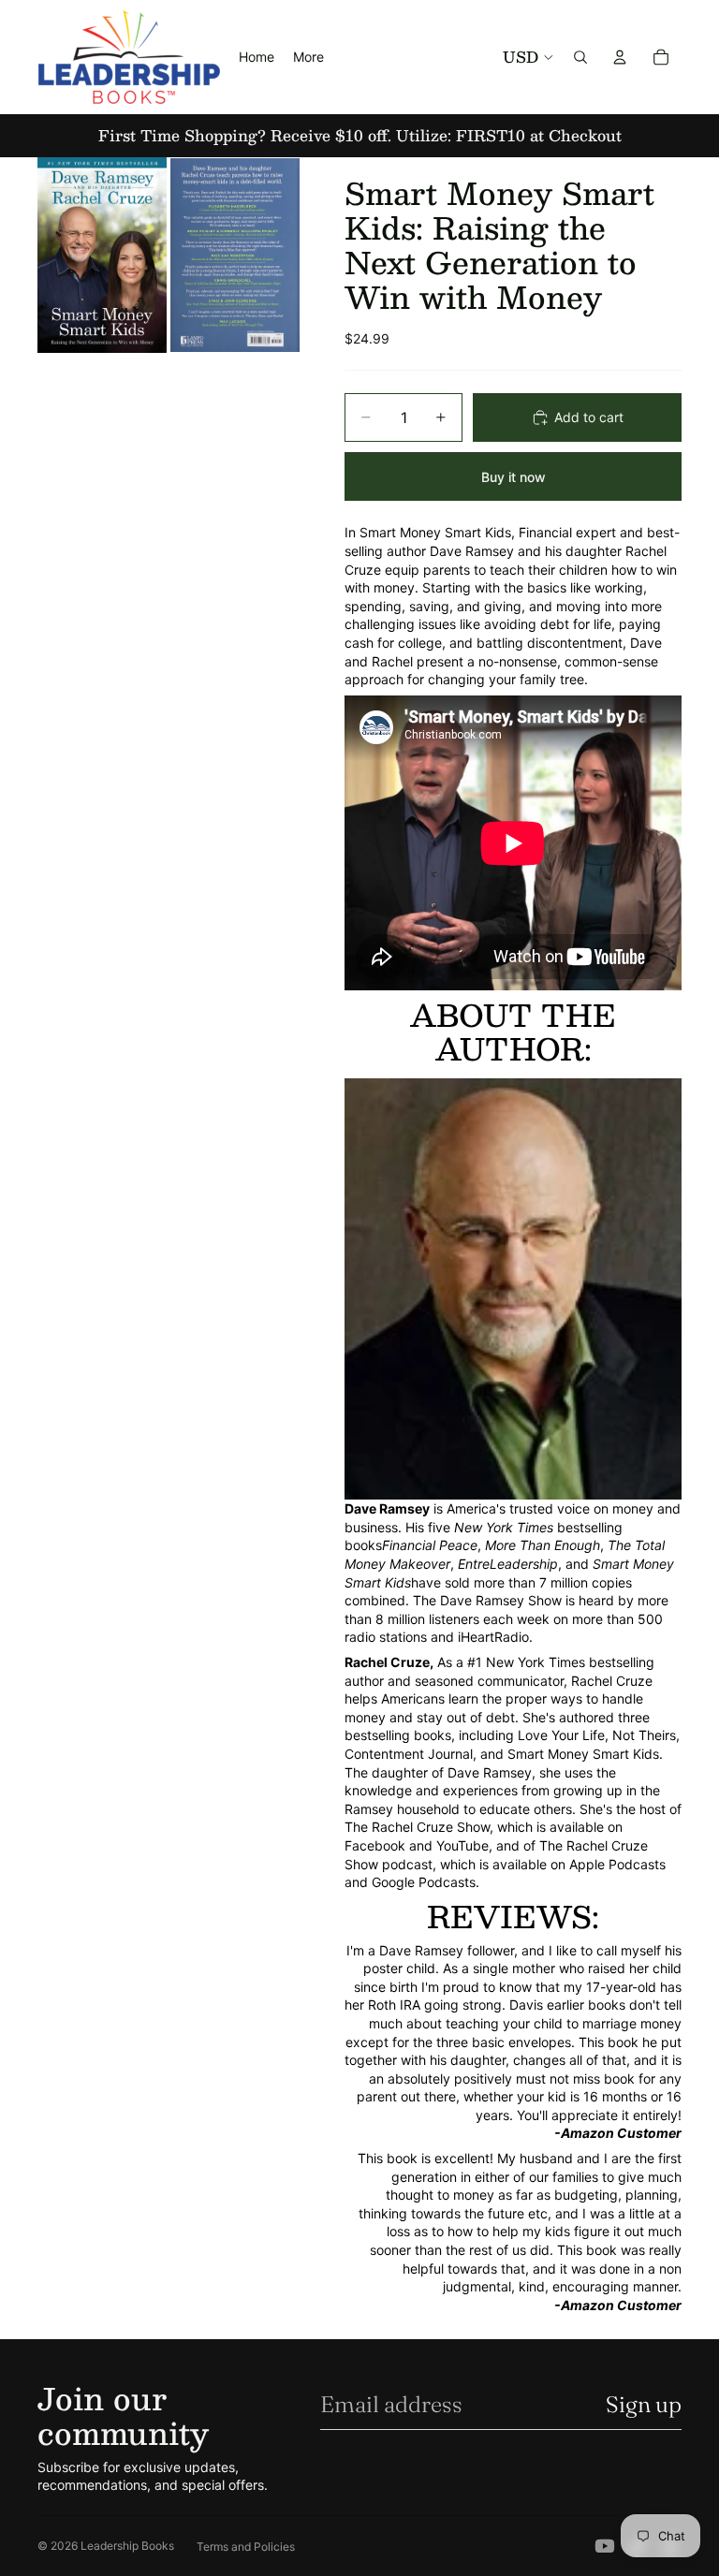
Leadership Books (127, 2546)
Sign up (644, 2404)
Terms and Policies (246, 2547)
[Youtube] (605, 2546)
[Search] (580, 57)
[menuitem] (308, 57)
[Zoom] (102, 255)
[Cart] (661, 57)
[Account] (620, 57)
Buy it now (514, 477)
